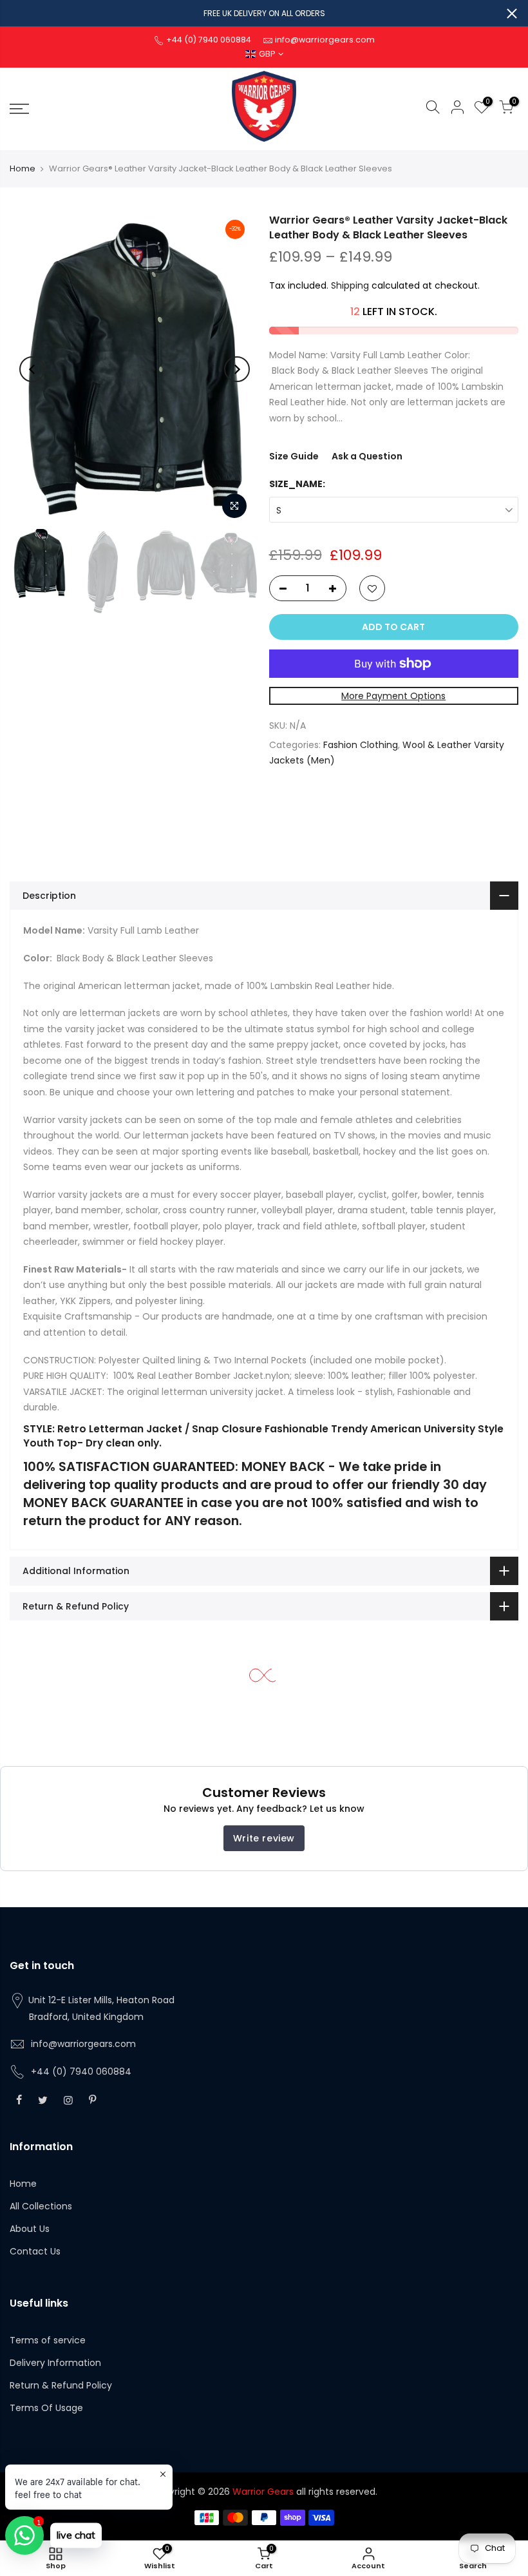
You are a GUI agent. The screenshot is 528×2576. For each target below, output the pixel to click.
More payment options (393, 696)
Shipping (350, 285)
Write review (264, 1838)
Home (23, 168)
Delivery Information (55, 2363)
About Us (30, 2229)
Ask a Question (367, 456)
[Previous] (32, 369)
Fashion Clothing (361, 745)
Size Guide (294, 456)
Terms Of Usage (46, 2408)
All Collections (41, 2206)
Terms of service (48, 2340)
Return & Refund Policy (61, 2385)
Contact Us (35, 2251)
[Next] (237, 369)
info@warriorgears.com (83, 2044)
